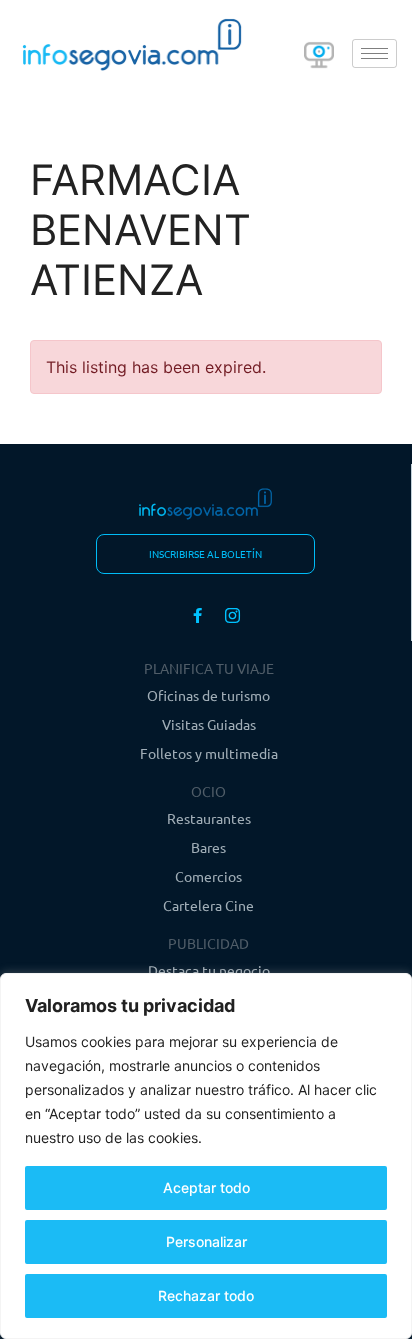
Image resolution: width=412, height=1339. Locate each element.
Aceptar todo (206, 1187)
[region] (206, 1156)
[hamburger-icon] (374, 53)
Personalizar (206, 1241)
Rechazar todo (206, 1295)
